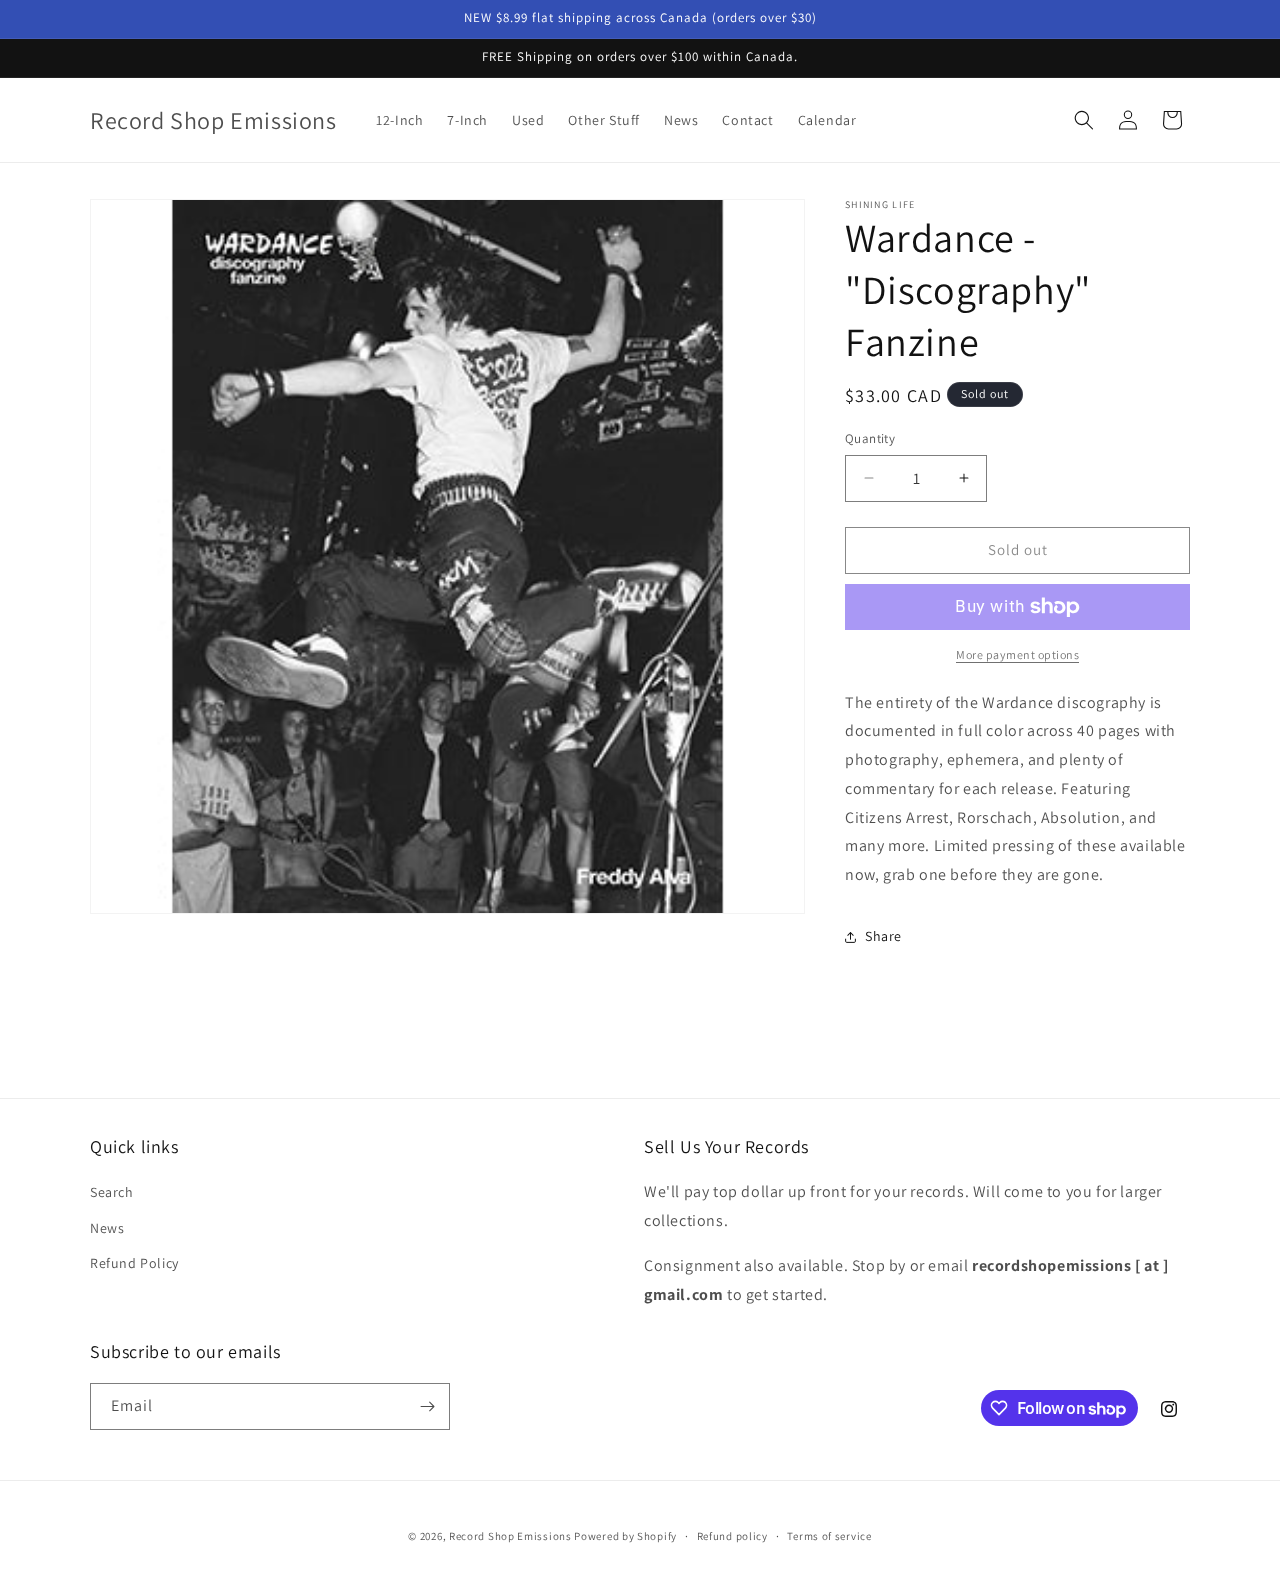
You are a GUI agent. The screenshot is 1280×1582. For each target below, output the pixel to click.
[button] (1084, 120)
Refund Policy (134, 1263)
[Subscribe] (427, 1406)
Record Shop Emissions (510, 1536)
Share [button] (883, 936)
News (107, 1228)
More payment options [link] (1017, 654)
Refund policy (732, 1536)
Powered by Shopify (625, 1536)
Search (112, 1192)
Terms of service (829, 1536)
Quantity (870, 438)
